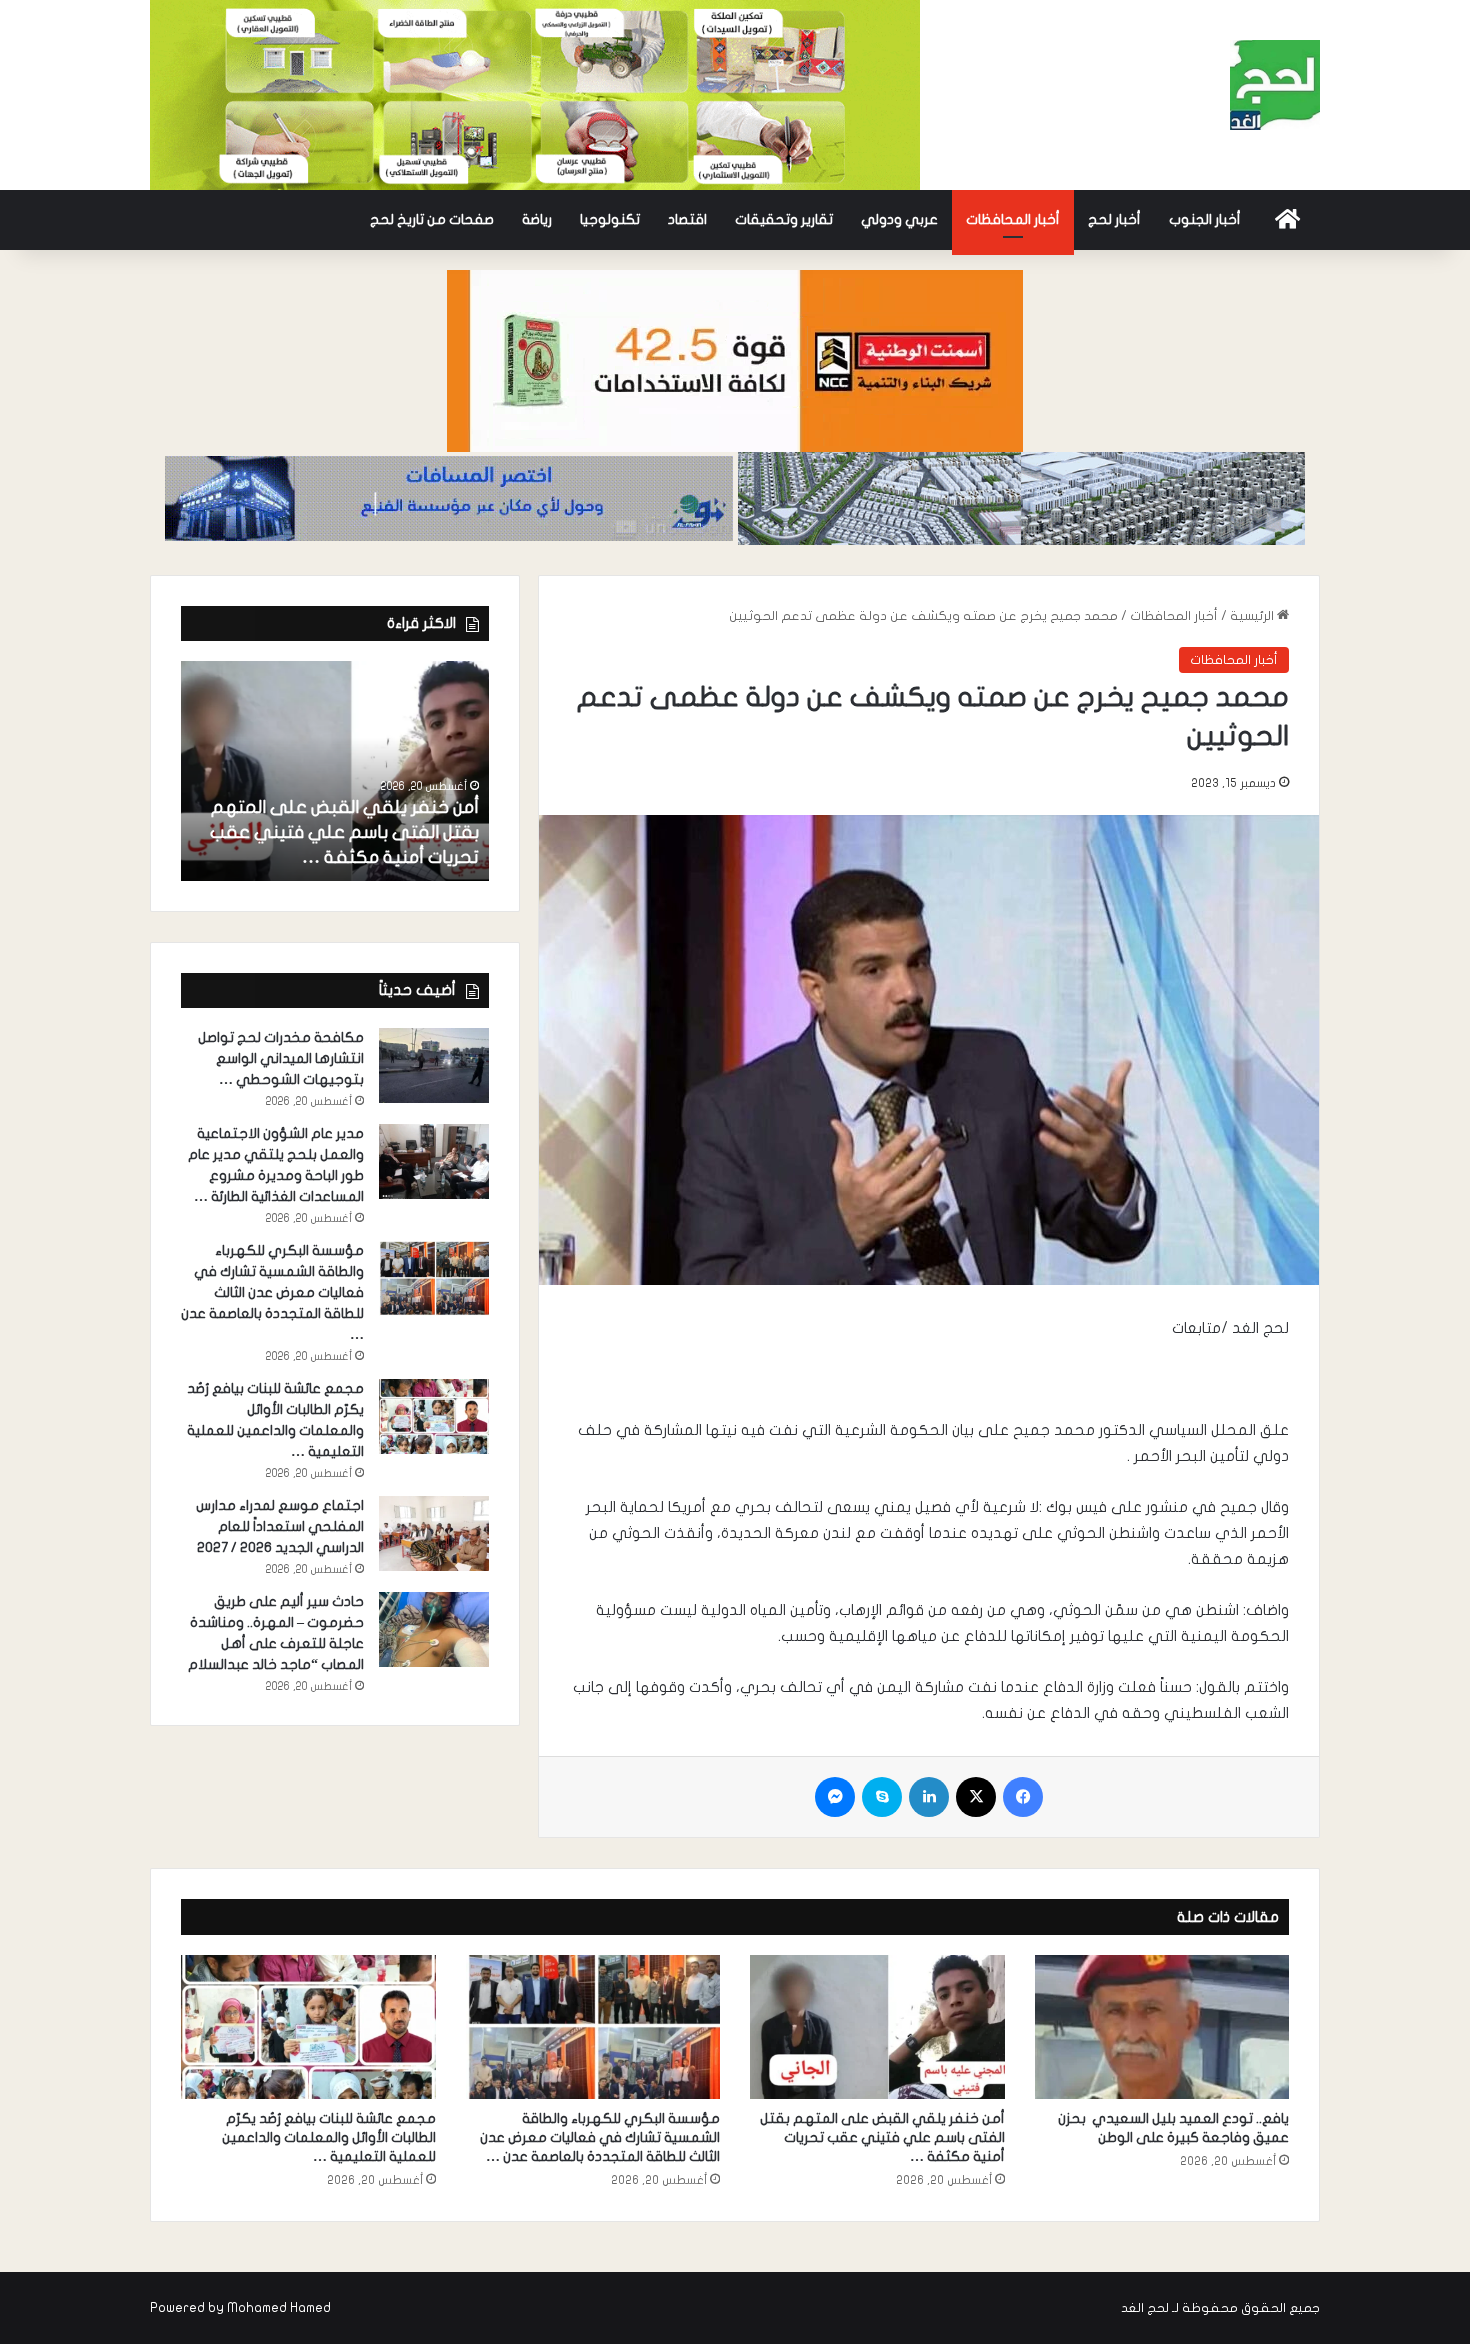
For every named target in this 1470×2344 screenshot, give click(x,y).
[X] (976, 1797)
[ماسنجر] (835, 1797)
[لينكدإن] (929, 1797)
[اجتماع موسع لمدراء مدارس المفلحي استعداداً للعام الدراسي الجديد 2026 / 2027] (434, 1533)
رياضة (537, 219)
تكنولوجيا (610, 219)
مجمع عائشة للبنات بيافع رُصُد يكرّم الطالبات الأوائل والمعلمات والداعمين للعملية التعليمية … (329, 2137)
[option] (335, 771)
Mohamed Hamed (279, 2308)
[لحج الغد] (1275, 85)
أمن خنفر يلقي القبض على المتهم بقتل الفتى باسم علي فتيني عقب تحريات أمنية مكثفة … (344, 832)
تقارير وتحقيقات (784, 219)
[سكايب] (882, 1797)
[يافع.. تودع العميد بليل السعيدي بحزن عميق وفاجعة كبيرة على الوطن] (1162, 2027)
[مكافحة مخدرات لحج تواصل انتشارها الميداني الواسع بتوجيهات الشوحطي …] (434, 1065)
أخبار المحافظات (1013, 219)
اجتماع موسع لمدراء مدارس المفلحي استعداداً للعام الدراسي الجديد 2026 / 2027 (279, 1526)
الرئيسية (1253, 616)
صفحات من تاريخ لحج (432, 219)
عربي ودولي (899, 219)
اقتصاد (687, 219)
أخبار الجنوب (1205, 219)
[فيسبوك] (1023, 1797)
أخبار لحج (1114, 219)
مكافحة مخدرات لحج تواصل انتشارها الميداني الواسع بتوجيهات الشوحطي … (281, 1058)
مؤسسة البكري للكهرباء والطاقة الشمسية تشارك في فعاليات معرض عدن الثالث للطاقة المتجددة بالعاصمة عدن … (272, 1292)
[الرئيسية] (1287, 220)
